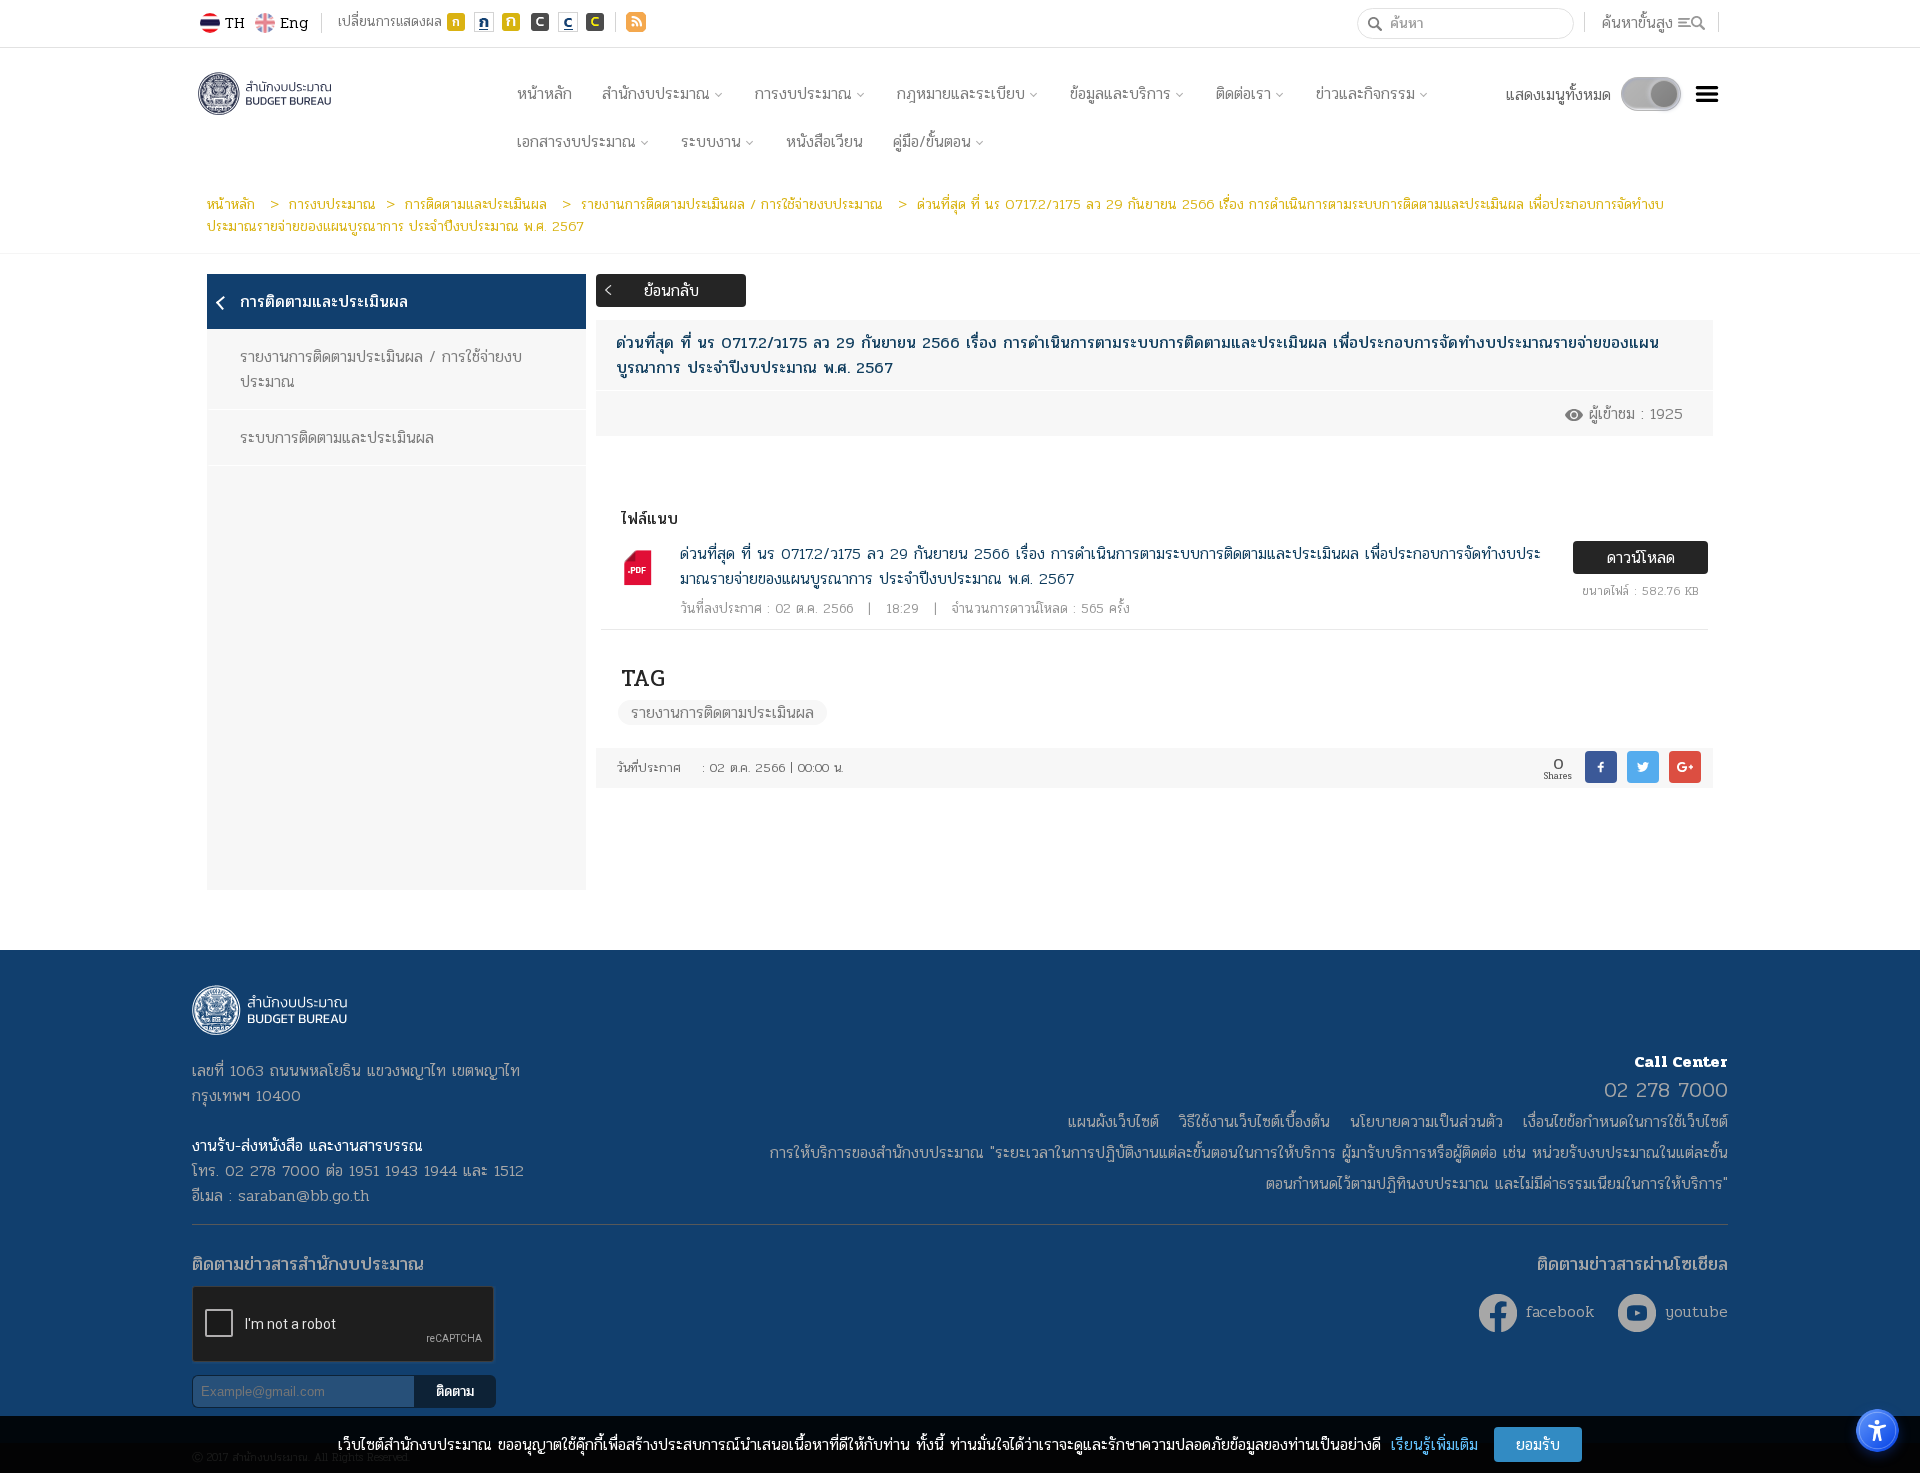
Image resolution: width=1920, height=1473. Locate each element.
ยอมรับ (1538, 1444)
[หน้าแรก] (347, 94)
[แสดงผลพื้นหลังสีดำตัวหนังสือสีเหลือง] (596, 22)
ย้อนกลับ (671, 290)
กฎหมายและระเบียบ (961, 93)
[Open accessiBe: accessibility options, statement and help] (1877, 1430)
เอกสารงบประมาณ (576, 141)
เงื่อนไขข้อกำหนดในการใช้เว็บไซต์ (1625, 1121)
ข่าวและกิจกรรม (1365, 93)
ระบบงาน (711, 141)
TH (235, 22)
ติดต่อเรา (1243, 93)
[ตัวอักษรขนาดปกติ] (484, 22)
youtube (1693, 1311)
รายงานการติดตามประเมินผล (722, 712)
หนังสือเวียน (824, 141)
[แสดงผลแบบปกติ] (568, 22)
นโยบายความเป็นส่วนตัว (1426, 1121)
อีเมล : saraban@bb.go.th (281, 1195)
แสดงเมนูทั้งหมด (1558, 94)
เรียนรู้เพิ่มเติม (1434, 1444)
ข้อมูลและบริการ (1120, 93)
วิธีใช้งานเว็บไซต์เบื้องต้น (1254, 1121)
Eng (294, 22)
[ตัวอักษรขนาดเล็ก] (456, 22)
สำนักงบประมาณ (656, 93)
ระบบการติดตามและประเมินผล (337, 437)
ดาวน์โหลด (1641, 557)
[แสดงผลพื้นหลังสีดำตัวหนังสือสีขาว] (540, 22)
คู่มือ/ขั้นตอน (932, 141)
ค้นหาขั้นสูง (1637, 22)
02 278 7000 (1666, 1090)
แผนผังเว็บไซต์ (1113, 1121)
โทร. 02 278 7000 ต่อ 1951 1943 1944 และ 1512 (358, 1170)
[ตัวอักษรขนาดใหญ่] (512, 22)
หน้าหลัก (544, 93)
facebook (1557, 1311)
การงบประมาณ (803, 93)
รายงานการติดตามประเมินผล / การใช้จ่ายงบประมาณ (734, 204)
